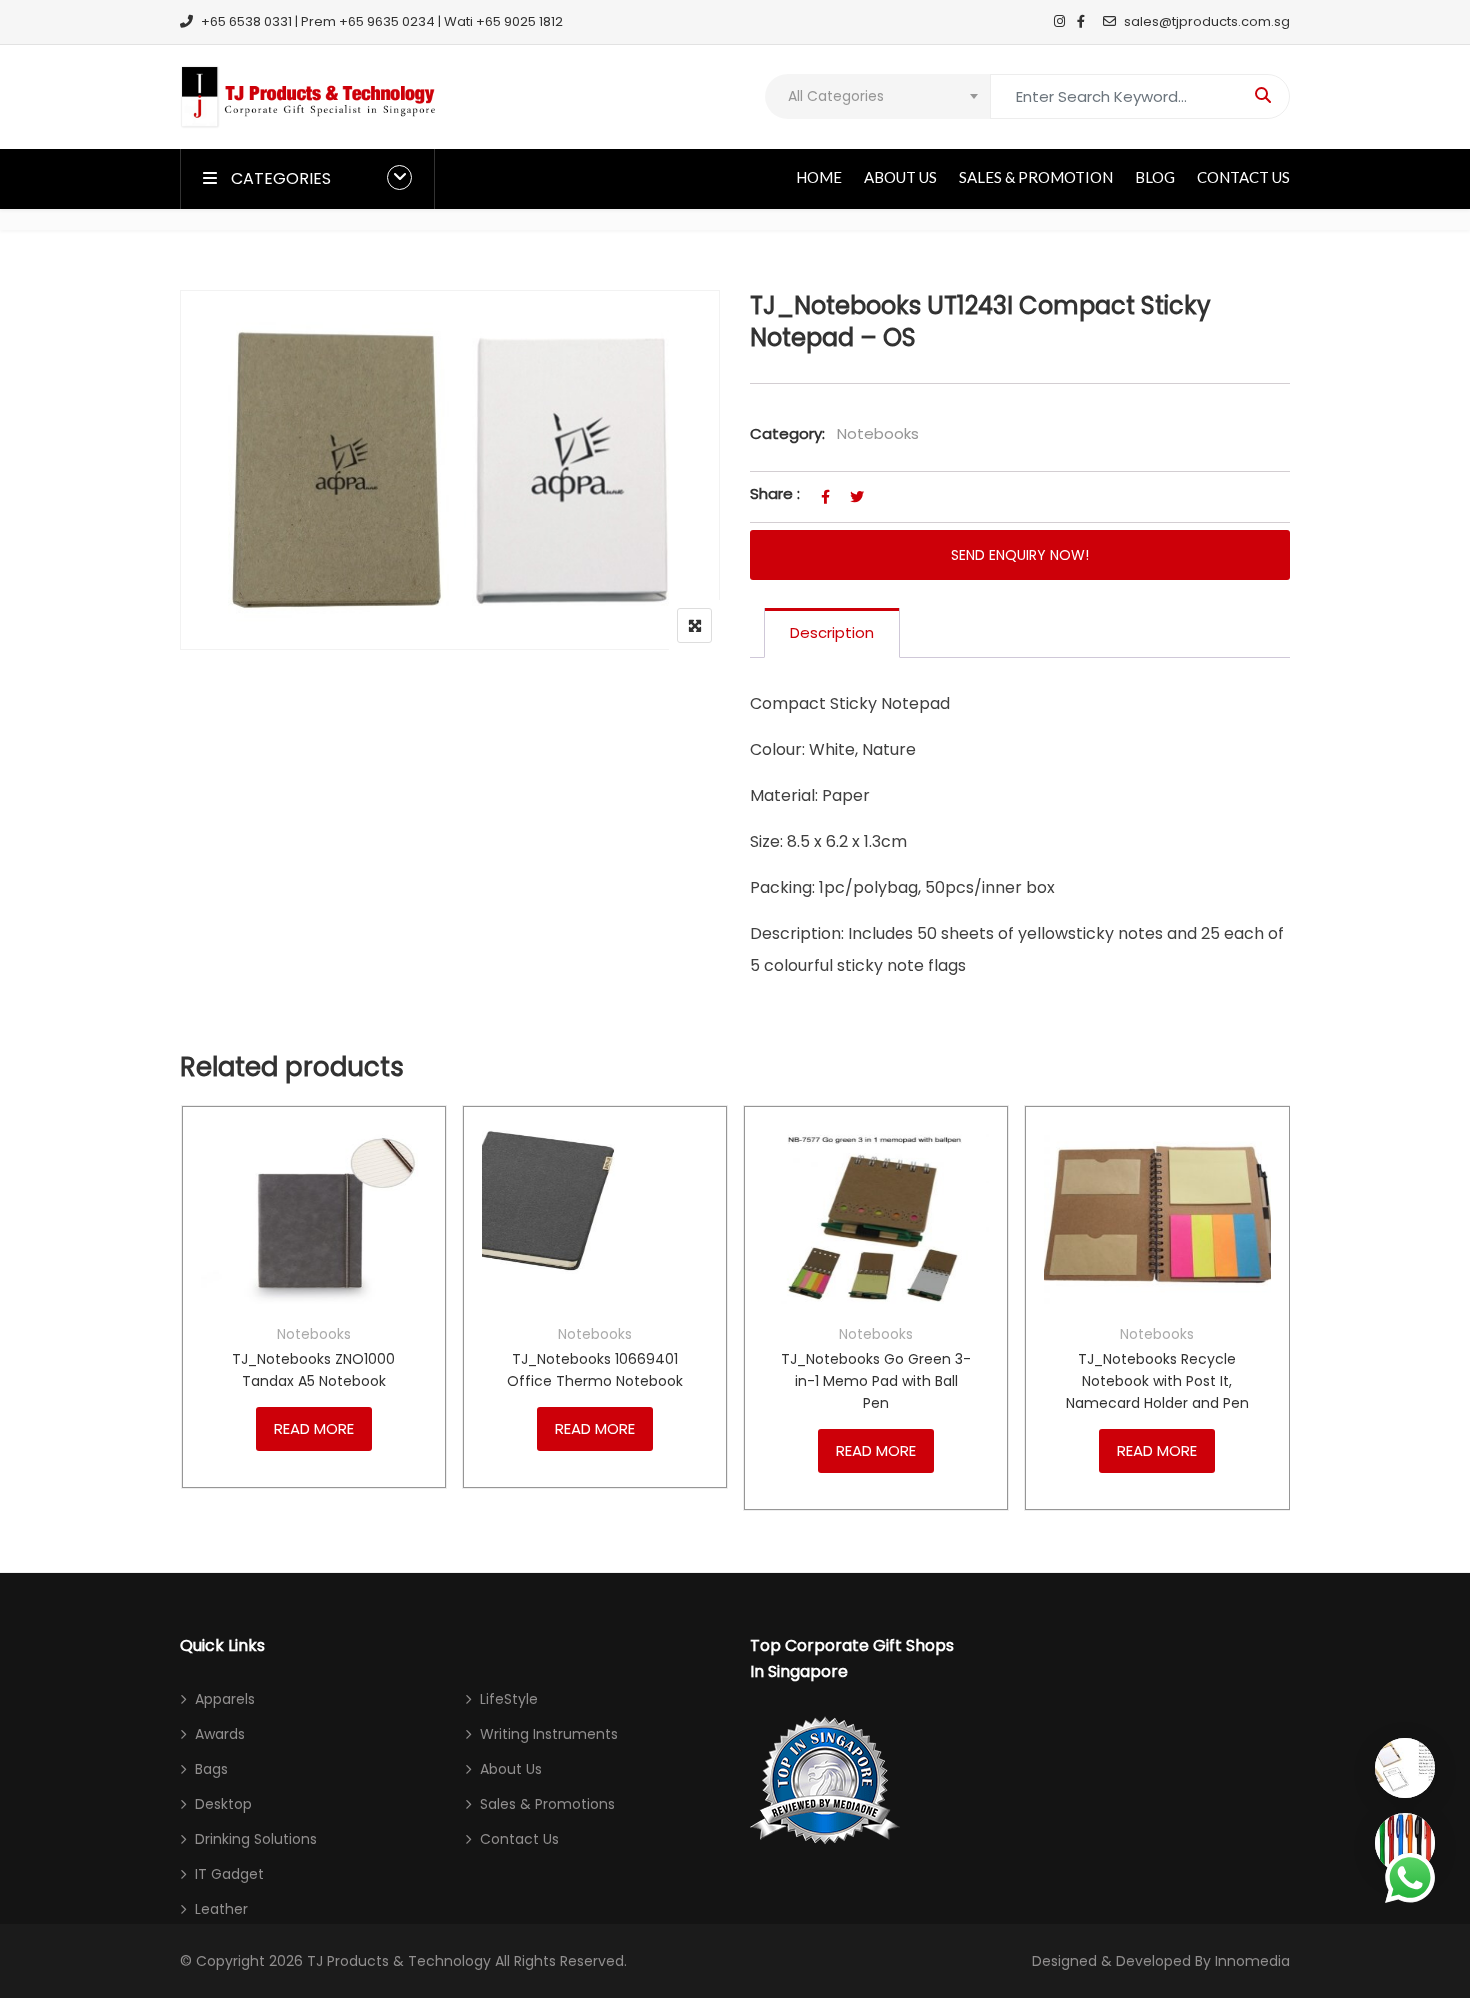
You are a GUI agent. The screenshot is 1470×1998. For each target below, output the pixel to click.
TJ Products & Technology (399, 1961)
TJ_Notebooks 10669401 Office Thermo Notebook (595, 1370)
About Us (900, 177)
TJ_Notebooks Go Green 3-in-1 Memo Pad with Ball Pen (876, 1381)
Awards (220, 1734)
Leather (221, 1909)
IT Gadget (229, 1874)
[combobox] (877, 96)
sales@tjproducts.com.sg (1207, 21)
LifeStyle (509, 1699)
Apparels (225, 1699)
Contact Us (1243, 177)
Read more (314, 1428)
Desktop (223, 1804)
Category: (787, 433)
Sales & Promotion (1036, 177)
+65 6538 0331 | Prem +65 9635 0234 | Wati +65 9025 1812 (382, 21)
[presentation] (194, 1327)
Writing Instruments (549, 1734)
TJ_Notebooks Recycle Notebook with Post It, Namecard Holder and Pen (1157, 1381)
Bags (211, 1769)
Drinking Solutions (256, 1839)
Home (819, 177)
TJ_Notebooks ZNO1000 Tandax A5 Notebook (313, 1370)
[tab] (832, 633)
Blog (1155, 177)
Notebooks (878, 433)
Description (832, 632)
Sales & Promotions (547, 1804)
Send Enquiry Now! (1020, 555)
